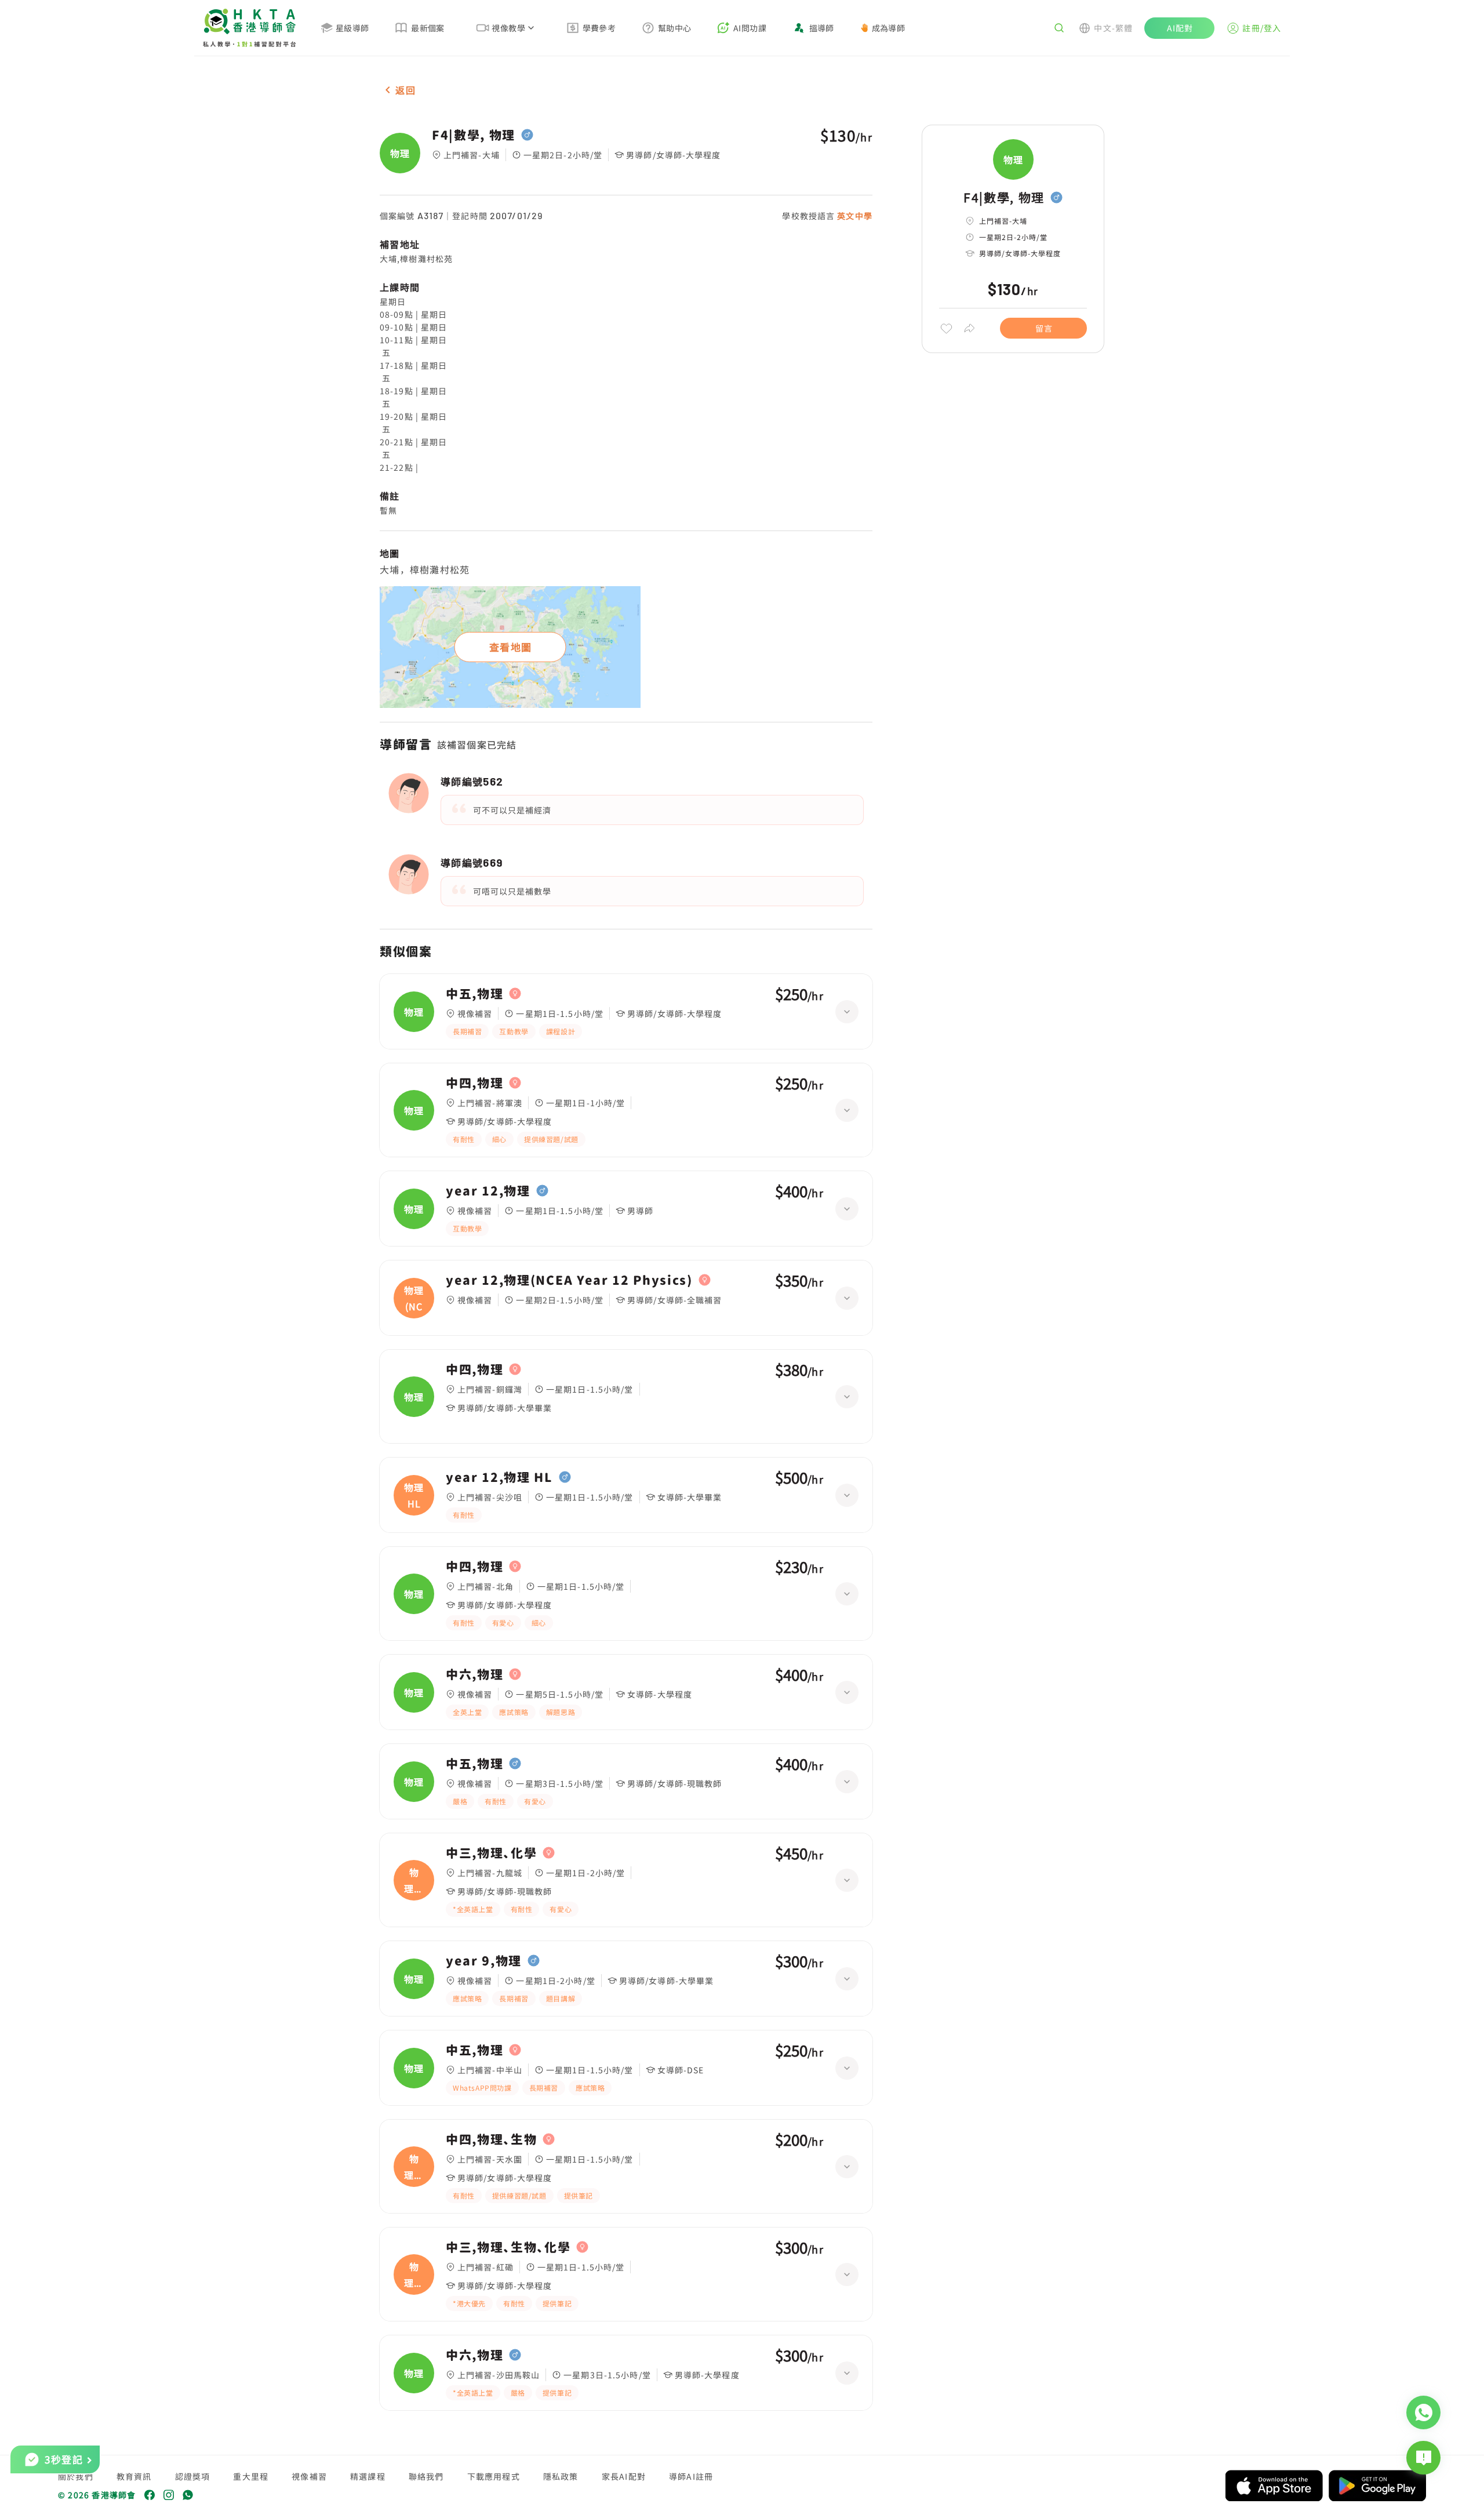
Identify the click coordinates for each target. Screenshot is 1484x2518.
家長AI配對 (624, 2476)
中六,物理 (474, 1674)
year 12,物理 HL (499, 1477)
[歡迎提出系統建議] (1423, 2458)
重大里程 (251, 2476)
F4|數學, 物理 (474, 135)
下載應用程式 (494, 2476)
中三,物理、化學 (491, 1853)
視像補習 (309, 2476)
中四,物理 (474, 1083)
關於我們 (76, 2476)
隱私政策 (561, 2476)
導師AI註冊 (691, 2476)
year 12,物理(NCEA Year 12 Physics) (569, 1280)
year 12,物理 (488, 1191)
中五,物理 (474, 994)
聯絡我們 (426, 2476)
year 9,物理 (484, 1961)
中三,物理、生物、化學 (508, 2247)
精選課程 (368, 2476)
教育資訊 (134, 2476)
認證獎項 (193, 2476)
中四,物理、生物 (491, 2139)
